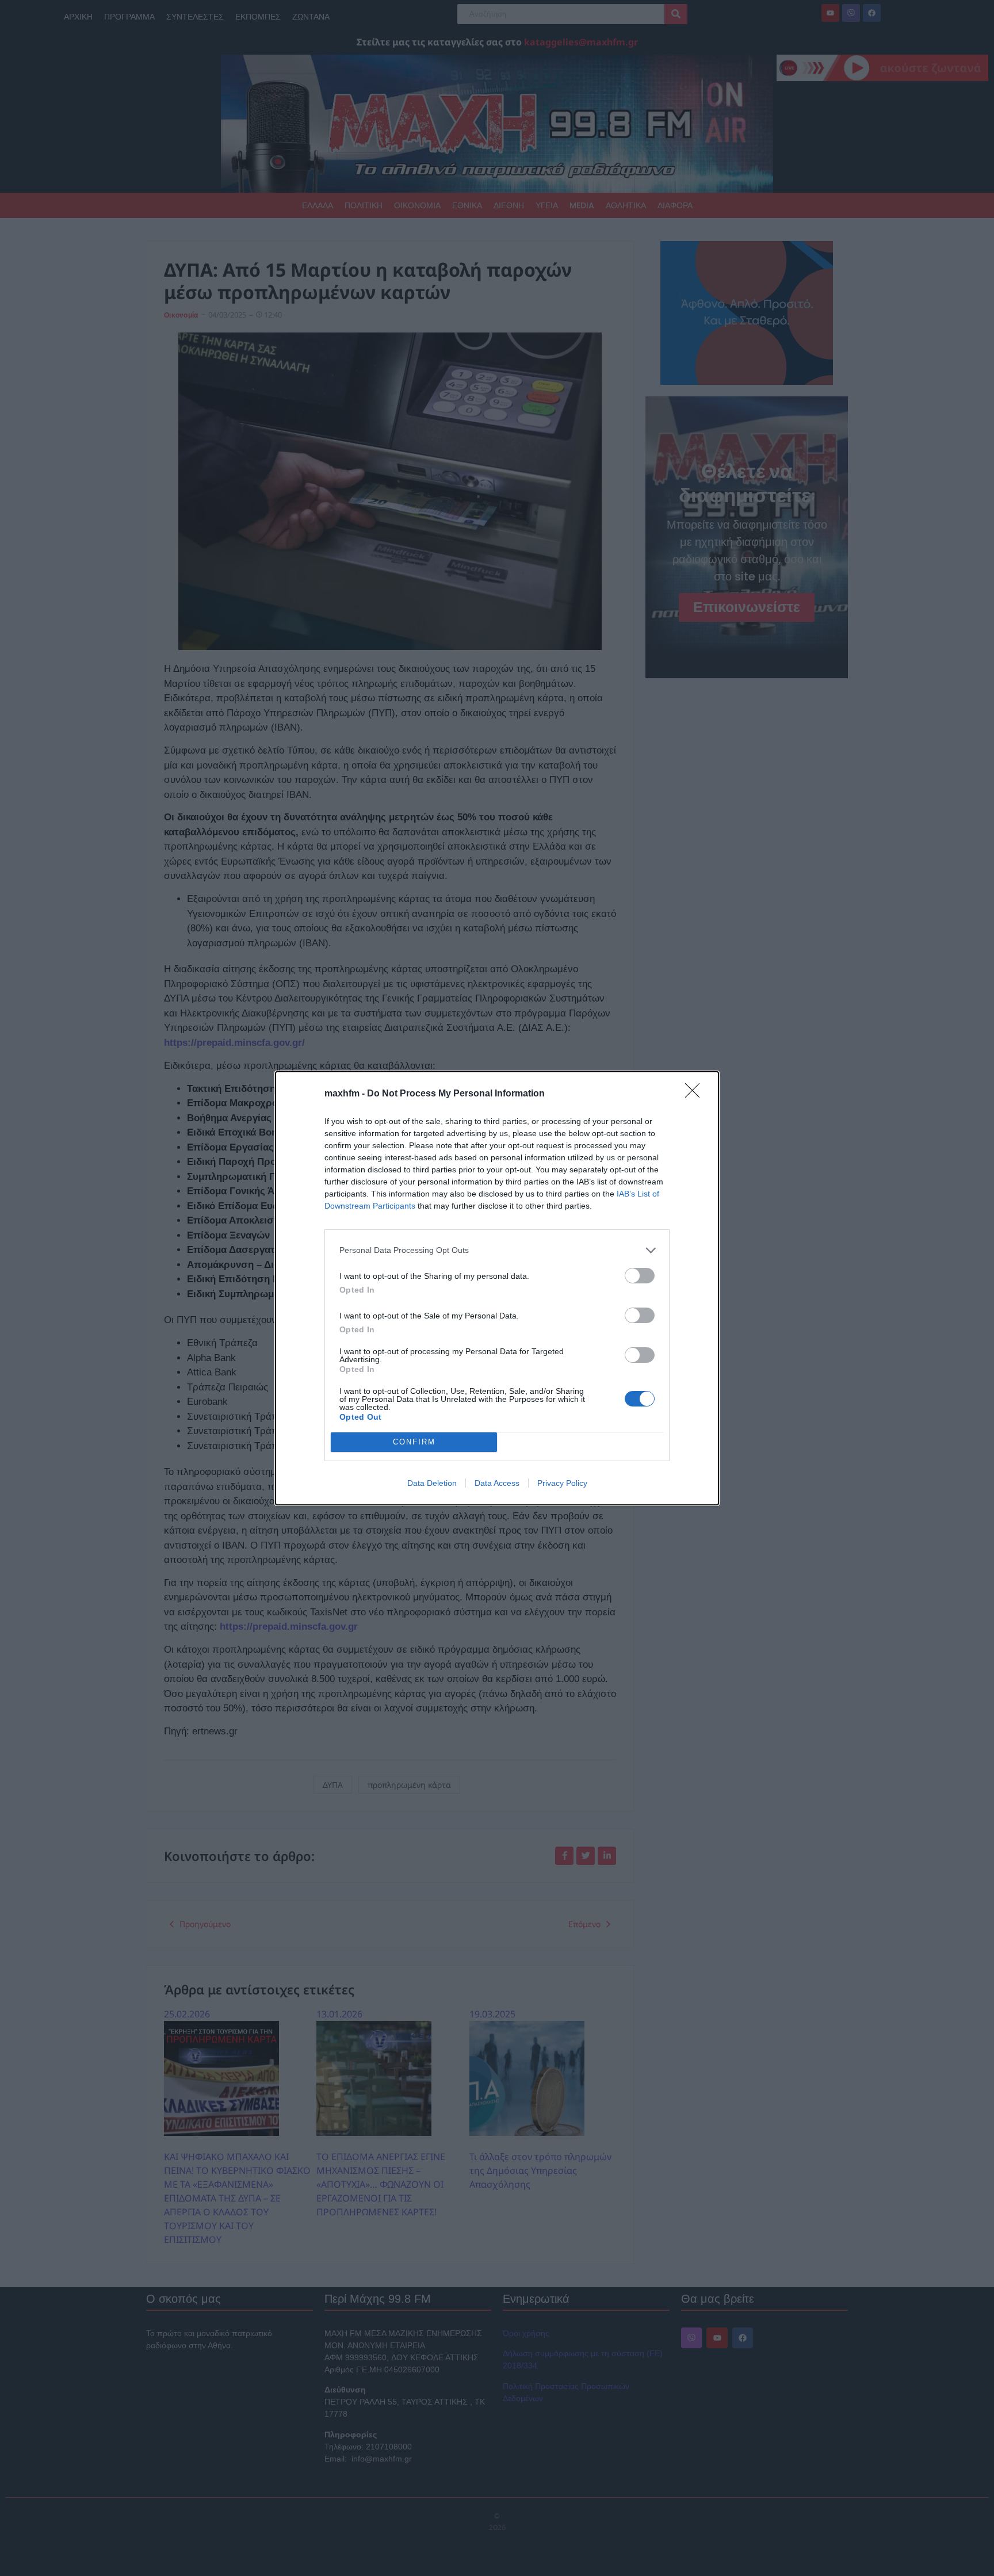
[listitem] (497, 1250)
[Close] (696, 1094)
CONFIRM (414, 1442)
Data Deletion (432, 1483)
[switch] (640, 1276)
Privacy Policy (562, 1483)
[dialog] (497, 1288)
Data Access (497, 1483)
